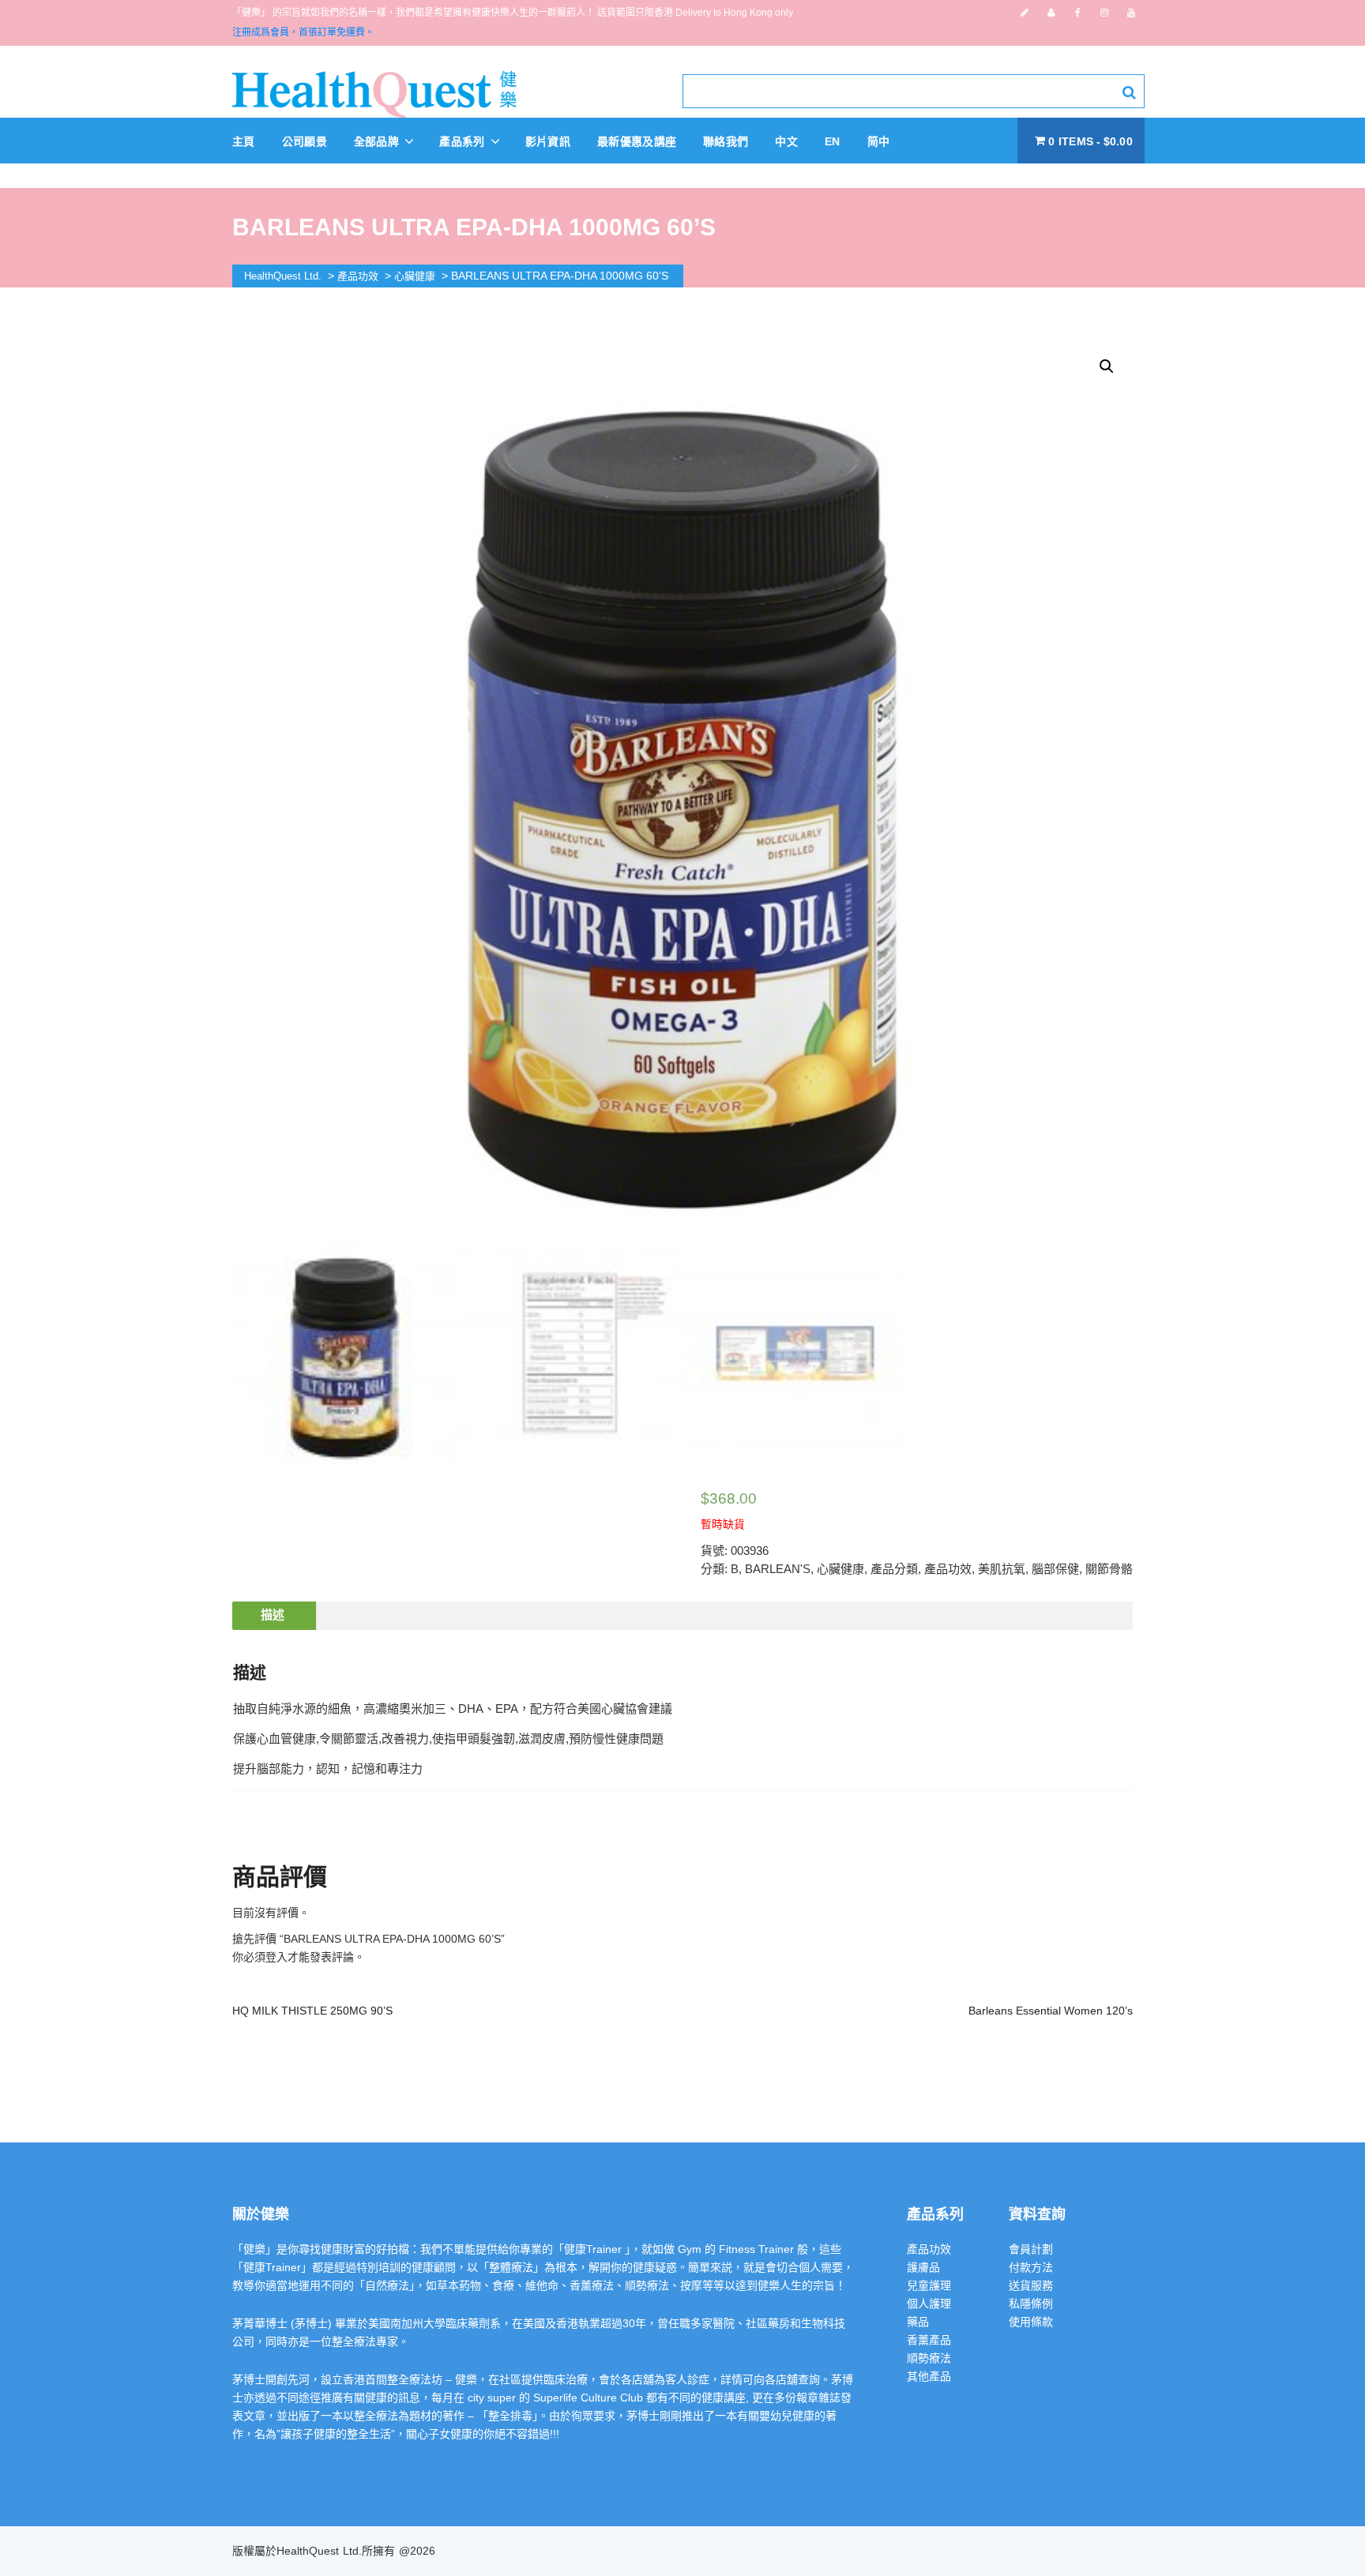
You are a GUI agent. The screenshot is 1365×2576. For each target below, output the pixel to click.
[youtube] (1131, 13)
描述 (273, 1615)
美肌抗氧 (1002, 1569)
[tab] (273, 1616)
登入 (276, 1957)
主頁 (244, 141)
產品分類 (894, 1569)
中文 (786, 141)
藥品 (918, 2322)
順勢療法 (929, 2358)
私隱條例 (1031, 2304)
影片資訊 (548, 141)
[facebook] (1078, 13)
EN (833, 141)
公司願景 (305, 141)
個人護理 (929, 2304)
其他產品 (929, 2376)
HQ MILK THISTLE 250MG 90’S (312, 2011)
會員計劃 (1031, 2249)
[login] (1051, 13)
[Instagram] (1104, 13)
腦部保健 (1055, 1569)
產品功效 (948, 1569)
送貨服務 (1031, 2285)
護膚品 (923, 2267)
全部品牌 (378, 141)
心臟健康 (840, 1569)
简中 (879, 141)
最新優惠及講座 (637, 141)
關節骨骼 (1109, 1569)
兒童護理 (929, 2285)
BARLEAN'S (778, 1569)
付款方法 (1031, 2267)
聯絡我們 (726, 141)
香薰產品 (929, 2340)
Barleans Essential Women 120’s (1051, 2011)
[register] (1025, 13)
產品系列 (464, 141)
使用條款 (1031, 2322)
